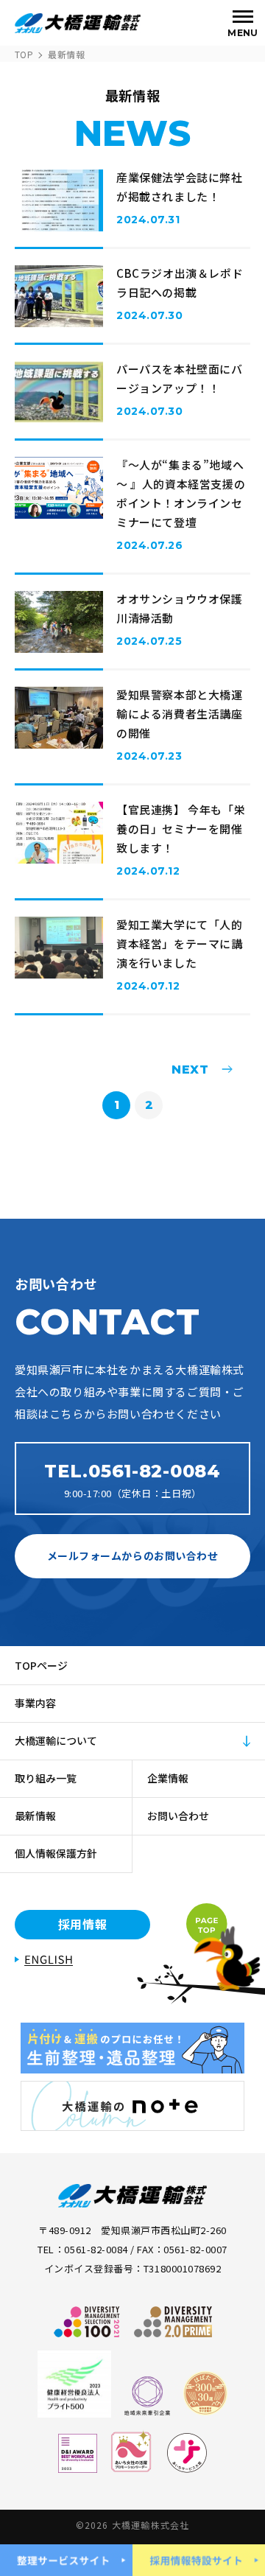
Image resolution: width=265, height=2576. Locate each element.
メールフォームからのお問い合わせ (133, 1555)
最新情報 (35, 1816)
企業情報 (168, 1778)
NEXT (185, 1069)
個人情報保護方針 (56, 1853)
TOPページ (41, 1665)
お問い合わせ (178, 1816)
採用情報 (83, 1924)
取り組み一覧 (46, 1778)
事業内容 (35, 1703)
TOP (24, 54)
